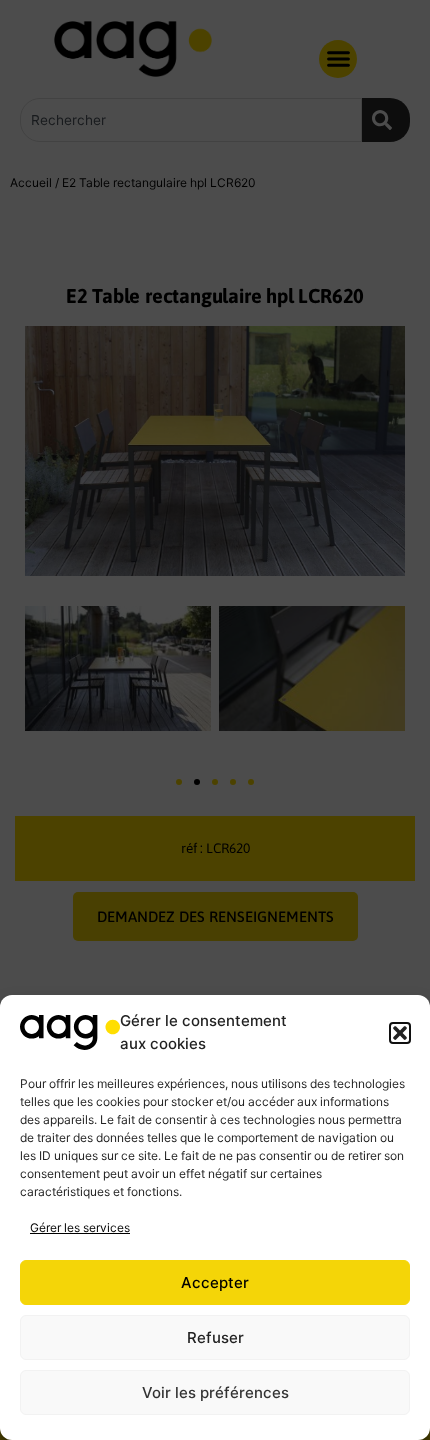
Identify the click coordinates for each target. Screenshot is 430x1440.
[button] (400, 1033)
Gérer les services (80, 1227)
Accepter (215, 1282)
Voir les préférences (215, 1392)
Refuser (215, 1337)
